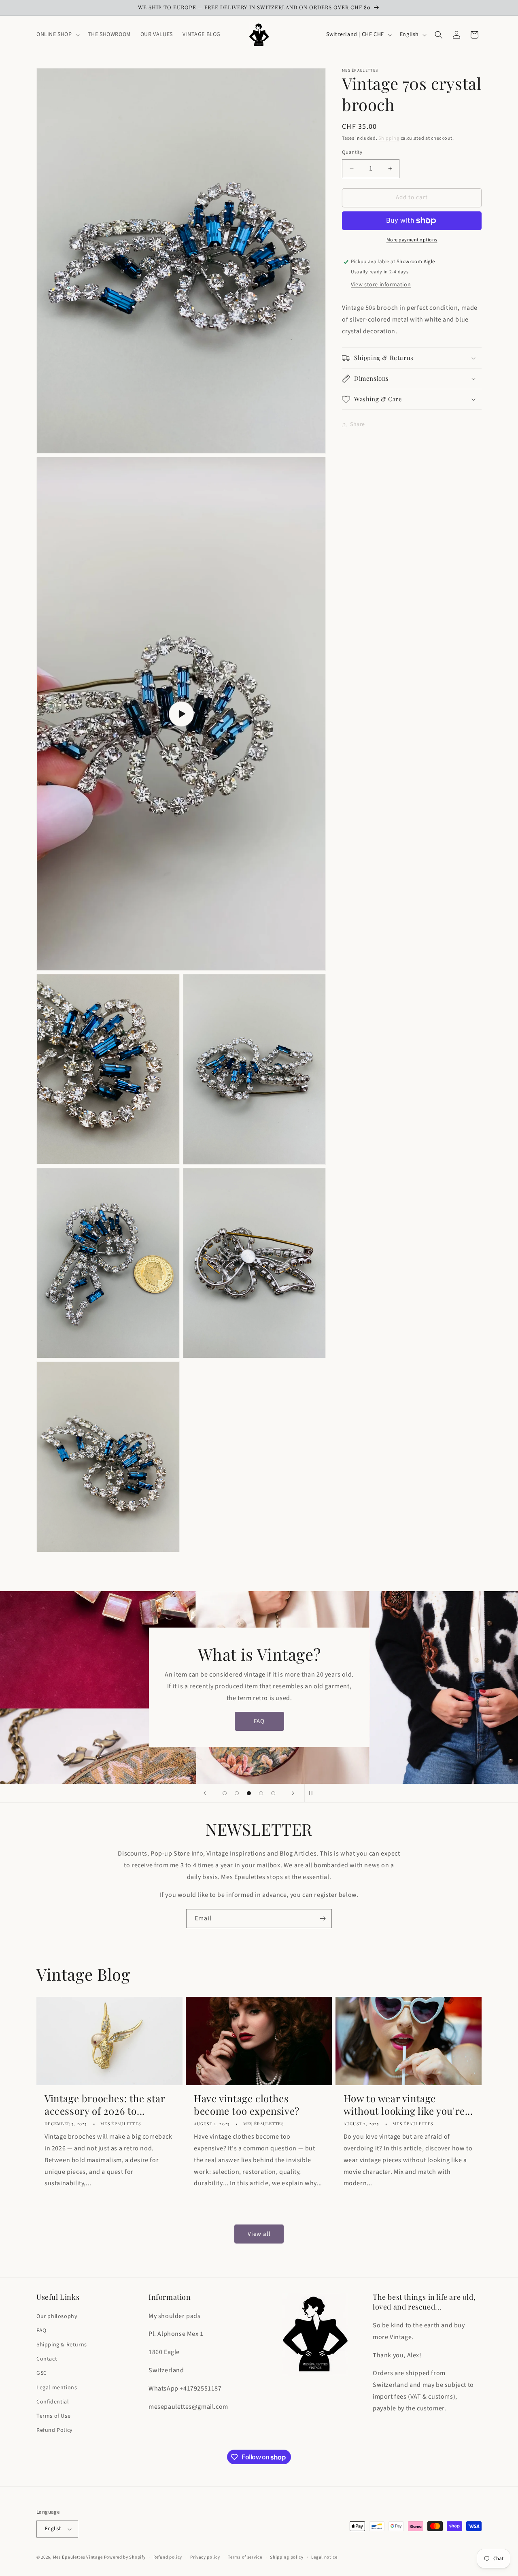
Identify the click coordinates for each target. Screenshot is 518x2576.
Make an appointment (259, 1738)
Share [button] (358, 425)
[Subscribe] (323, 1919)
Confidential (53, 2402)
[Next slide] (293, 1793)
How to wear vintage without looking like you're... (408, 2105)
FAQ (41, 2331)
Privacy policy (205, 2557)
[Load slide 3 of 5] (249, 1793)
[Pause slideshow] (313, 1793)
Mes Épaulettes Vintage (78, 2557)
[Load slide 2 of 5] (237, 1793)
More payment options (412, 240)
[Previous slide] (205, 1793)
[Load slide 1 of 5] (225, 1793)
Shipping (389, 138)
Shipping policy (287, 2557)
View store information (381, 285)
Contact (47, 2359)
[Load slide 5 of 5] (273, 1793)
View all (259, 2234)
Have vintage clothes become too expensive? (247, 2105)
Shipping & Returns (62, 2345)
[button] (57, 34)
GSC (42, 2373)
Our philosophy (57, 2316)
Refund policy (168, 2557)
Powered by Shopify (125, 2557)
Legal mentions (57, 2388)
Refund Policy (55, 2430)
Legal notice (324, 2557)
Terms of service (245, 2557)
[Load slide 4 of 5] (261, 1793)
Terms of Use (53, 2416)
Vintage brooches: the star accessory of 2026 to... (105, 2105)
